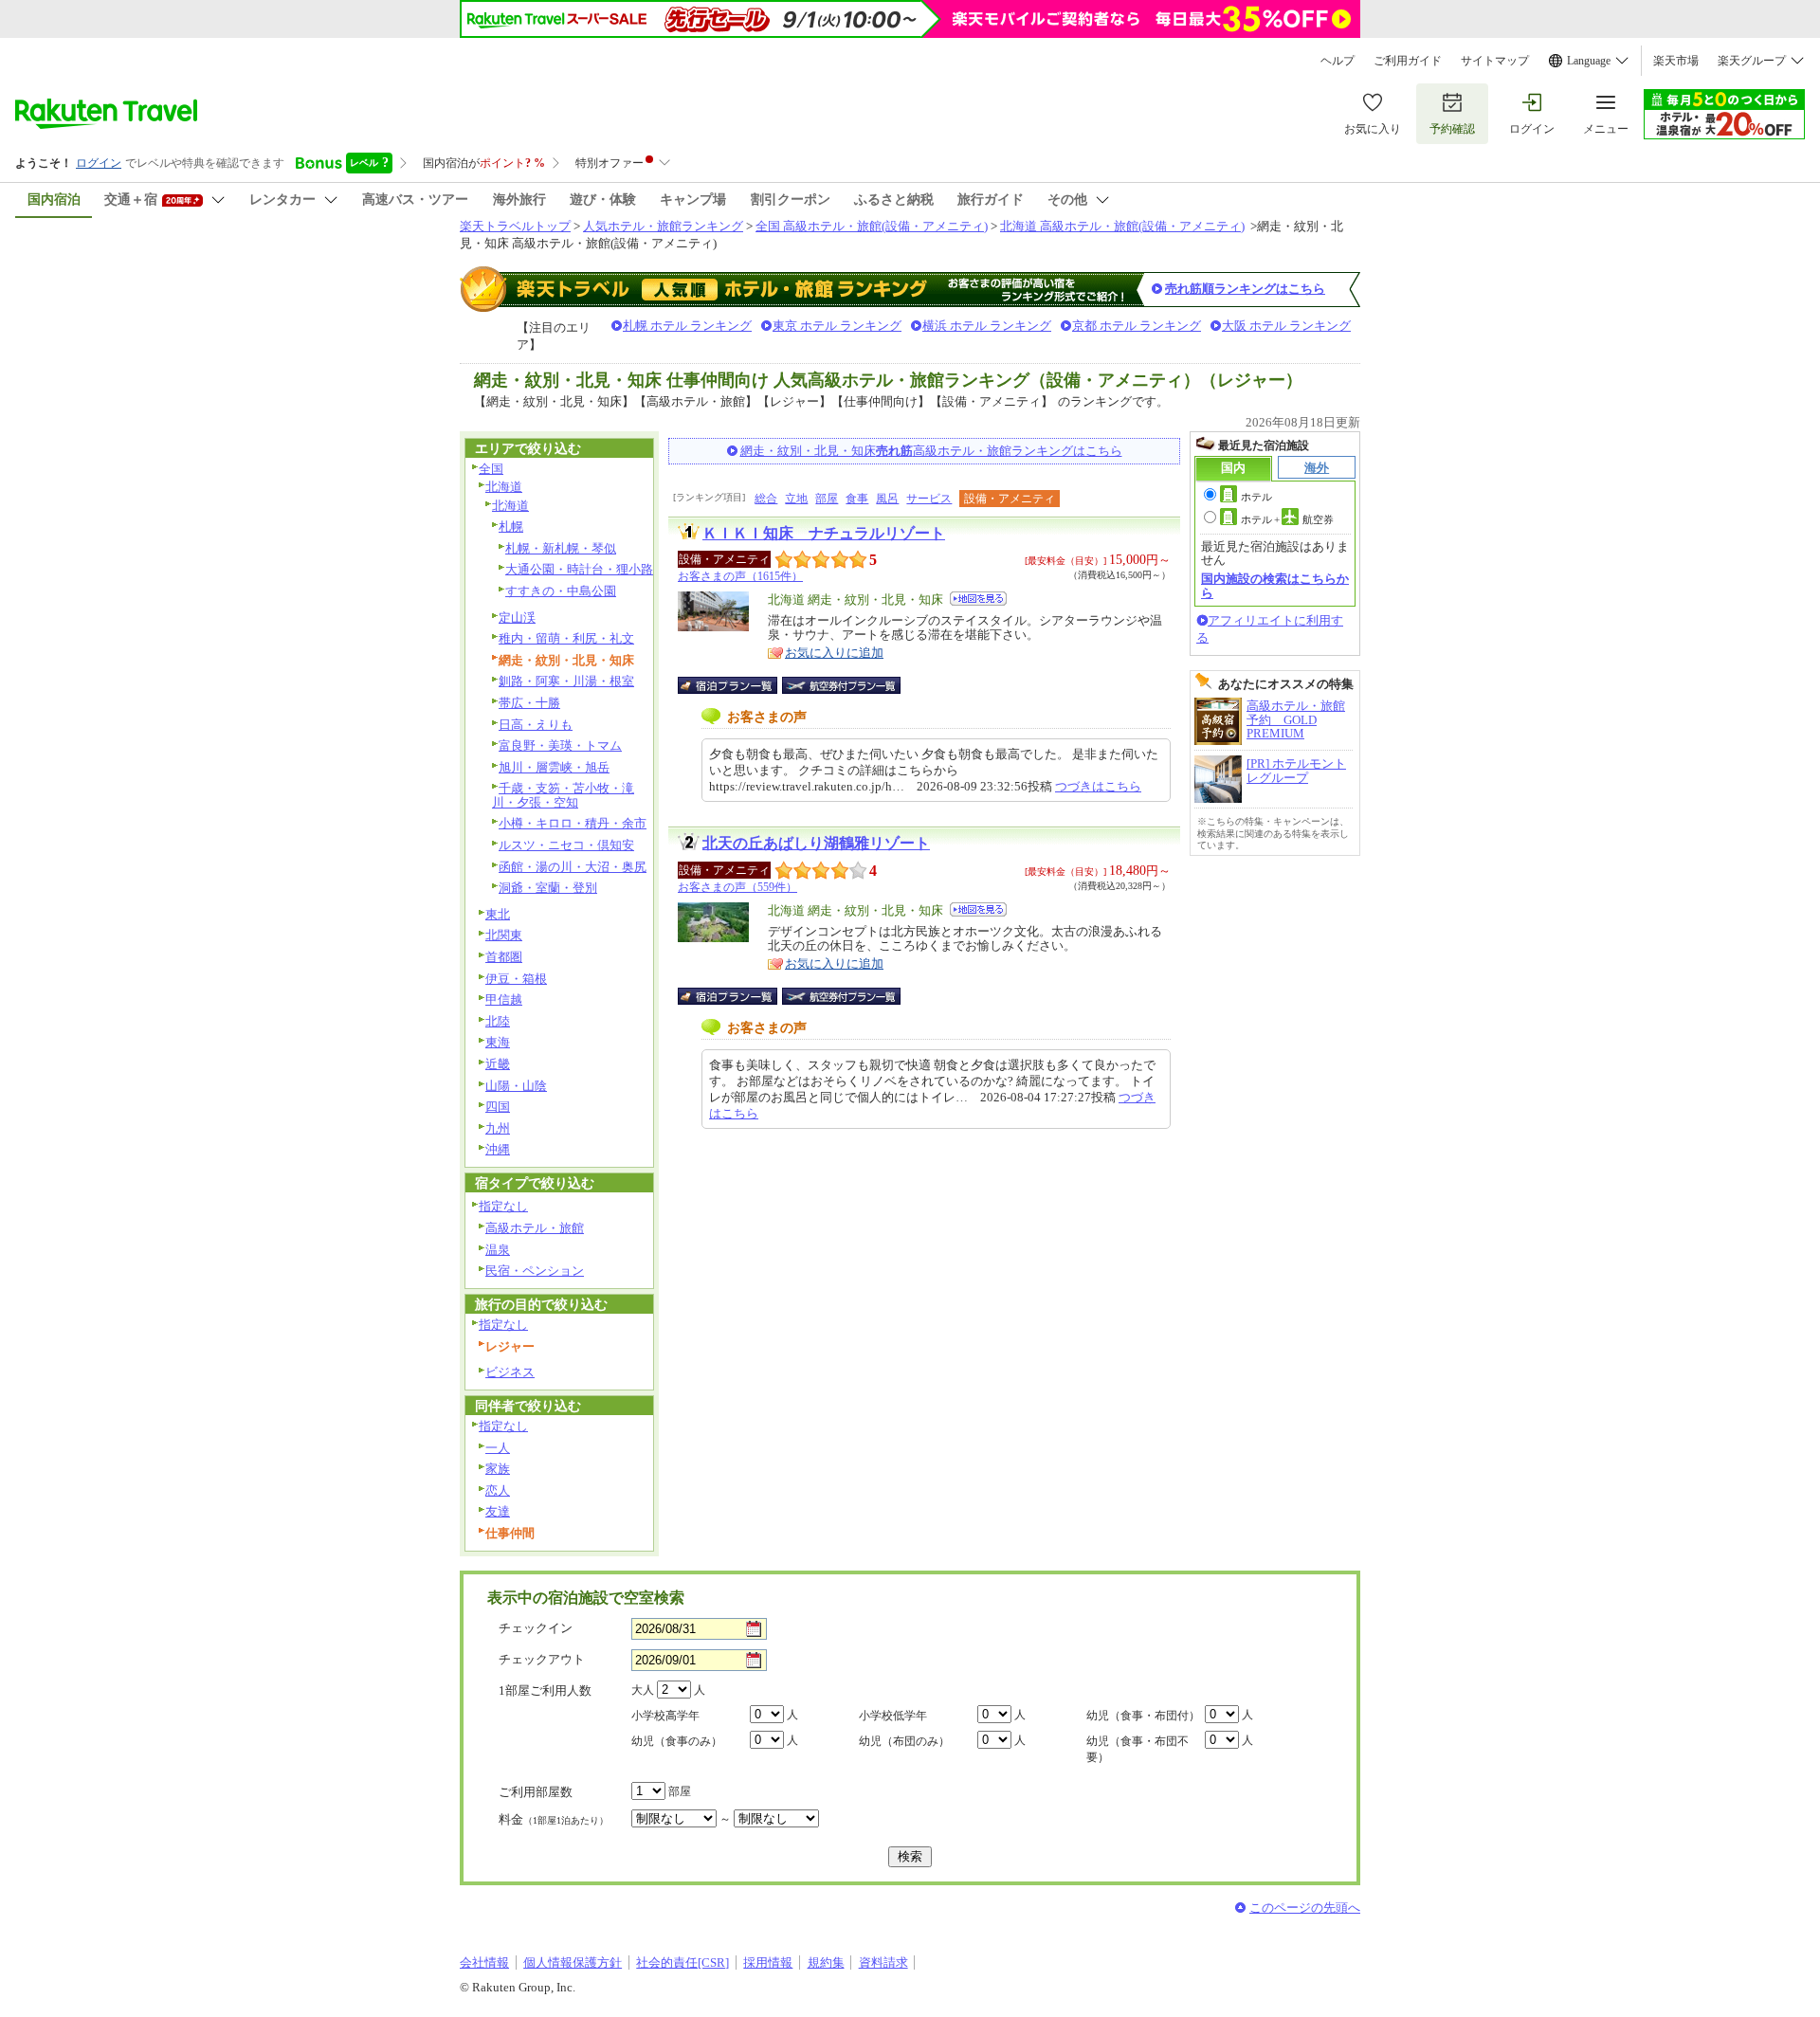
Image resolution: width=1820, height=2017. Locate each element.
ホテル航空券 (1287, 519)
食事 (857, 499)
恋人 (498, 1490)
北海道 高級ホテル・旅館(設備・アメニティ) (1122, 226)
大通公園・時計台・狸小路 (579, 569)
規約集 (826, 1962)
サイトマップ (1495, 61)
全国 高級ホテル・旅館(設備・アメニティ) (872, 226)
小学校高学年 (665, 1716)
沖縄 (498, 1149)
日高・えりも (536, 725)
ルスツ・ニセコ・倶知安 (566, 845)
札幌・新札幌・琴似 (561, 548)
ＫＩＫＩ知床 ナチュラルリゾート (824, 533)
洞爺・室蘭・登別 (548, 888)
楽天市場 (1676, 61)
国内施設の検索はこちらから (1275, 585)
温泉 (498, 1250)
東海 (498, 1042)
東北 (498, 914)
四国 (498, 1107)
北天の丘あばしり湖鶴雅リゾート (816, 843)
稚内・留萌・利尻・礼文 (566, 638)
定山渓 (517, 618)
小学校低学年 (893, 1716)
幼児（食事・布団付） (1143, 1716)
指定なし (503, 1206)
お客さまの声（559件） (737, 887)
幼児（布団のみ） (904, 1741)
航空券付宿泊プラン (841, 685)
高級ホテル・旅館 (535, 1228)
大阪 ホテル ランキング (1286, 326)
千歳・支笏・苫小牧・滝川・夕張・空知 (563, 795)
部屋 (827, 499)
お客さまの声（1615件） (740, 576)
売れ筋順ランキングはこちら (1245, 289)
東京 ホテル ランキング (837, 326)
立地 (796, 499)
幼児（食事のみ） (677, 1741)
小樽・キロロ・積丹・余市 (573, 823)
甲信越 (504, 999)
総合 (766, 499)
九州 (498, 1128)
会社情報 (484, 1962)
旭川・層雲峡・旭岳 (554, 767)
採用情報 (768, 1962)
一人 (498, 1448)
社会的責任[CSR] (682, 1962)
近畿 (498, 1064)
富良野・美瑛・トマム (560, 745)
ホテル (1256, 497)
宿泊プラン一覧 (737, 685)
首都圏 (504, 957)
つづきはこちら (1098, 786)
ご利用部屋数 (536, 1792)
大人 (643, 1690)
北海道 (504, 487)
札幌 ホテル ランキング (687, 326)
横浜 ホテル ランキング (987, 326)
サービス (929, 499)
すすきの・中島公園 (561, 591)
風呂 (887, 499)
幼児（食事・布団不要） (1137, 1749)
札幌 (511, 527)
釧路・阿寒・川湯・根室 (566, 681)
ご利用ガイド (1408, 61)
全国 (491, 469)
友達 (498, 1511)
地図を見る (978, 599)
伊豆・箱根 (516, 979)
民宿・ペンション (535, 1271)
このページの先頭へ (1305, 1908)
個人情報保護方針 (573, 1962)
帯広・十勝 (529, 703)
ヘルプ (1338, 61)
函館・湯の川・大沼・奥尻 (573, 867)
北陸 (498, 1021)
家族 (498, 1469)
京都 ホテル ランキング (1137, 326)
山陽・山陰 (516, 1086)
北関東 (504, 935)
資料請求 (883, 1962)
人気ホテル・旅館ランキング (663, 226)
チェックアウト (542, 1659)
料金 (554, 1819)
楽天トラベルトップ (515, 226)
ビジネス (510, 1372)
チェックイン (536, 1628)
